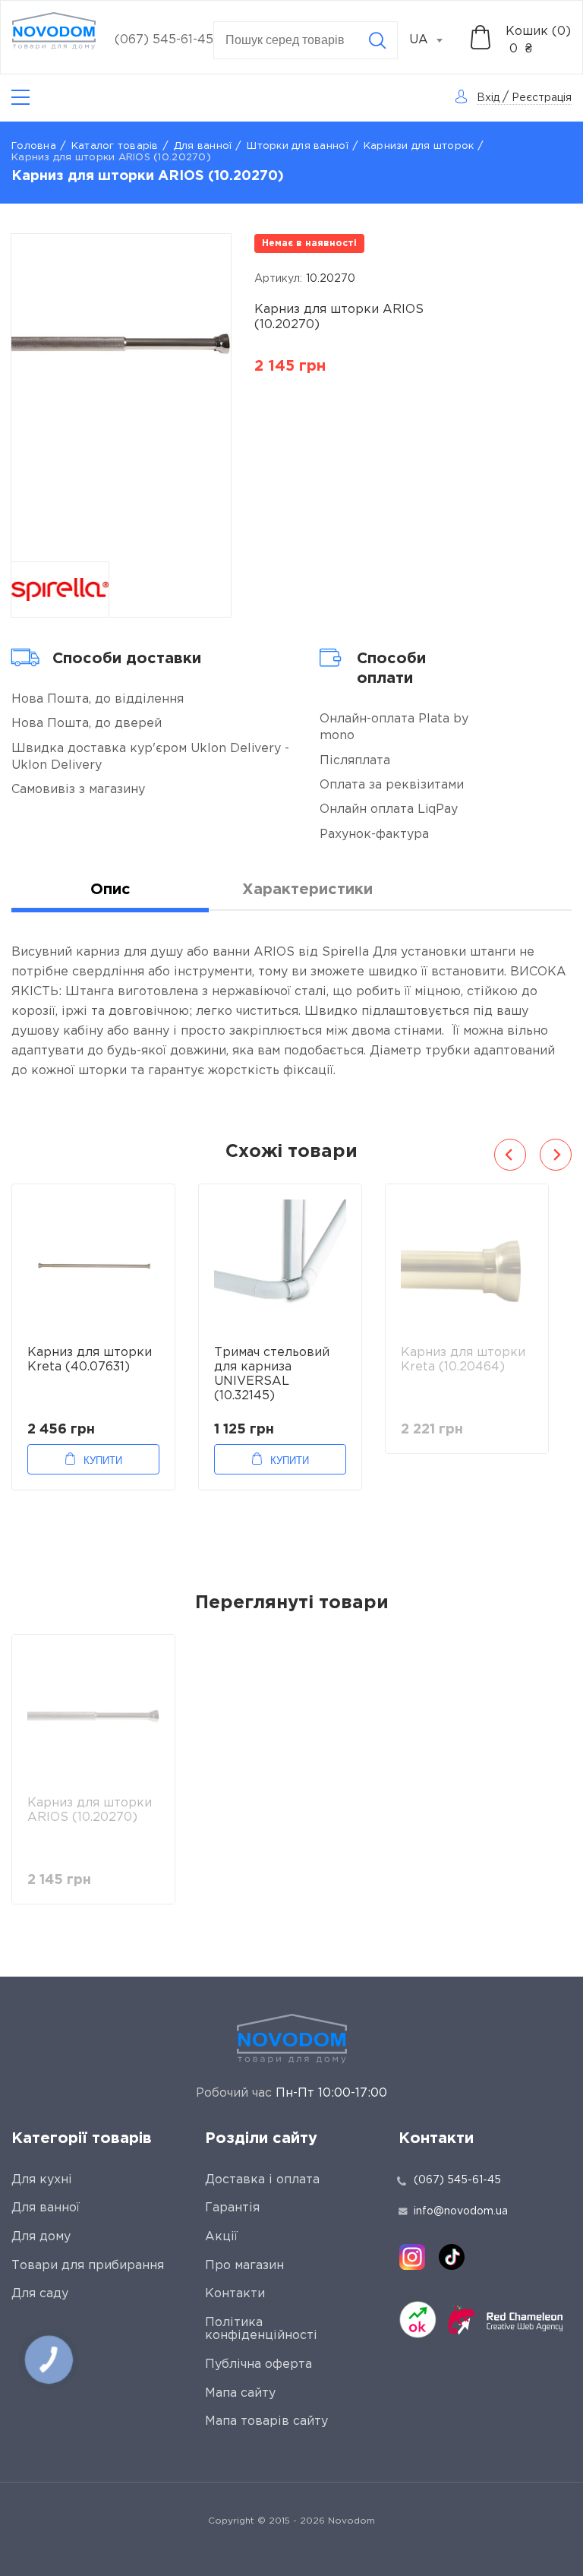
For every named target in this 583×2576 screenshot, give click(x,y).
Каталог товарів (115, 146)
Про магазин (244, 2266)
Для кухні (42, 2180)
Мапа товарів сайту (266, 2421)
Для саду (40, 2294)
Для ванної (203, 146)
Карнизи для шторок (419, 146)
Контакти (235, 2294)
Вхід (488, 98)
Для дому (41, 2237)
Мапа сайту (240, 2393)
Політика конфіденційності (261, 2329)
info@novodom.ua (461, 2211)
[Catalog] (20, 98)
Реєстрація (542, 98)
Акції (221, 2237)
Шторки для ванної (297, 146)
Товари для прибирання (88, 2266)
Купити (103, 1460)
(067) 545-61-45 (164, 40)
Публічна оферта (258, 2364)
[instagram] (412, 2257)
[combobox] (434, 40)
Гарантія (232, 2208)
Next (556, 1155)
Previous (510, 1155)
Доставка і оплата (262, 2180)
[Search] (377, 40)
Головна (34, 146)
